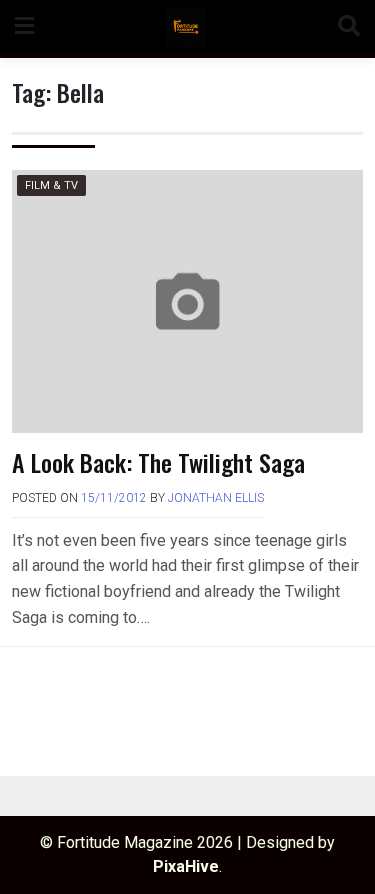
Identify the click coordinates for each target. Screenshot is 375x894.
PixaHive (186, 866)
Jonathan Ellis (216, 498)
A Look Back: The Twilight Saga (158, 462)
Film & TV (51, 185)
